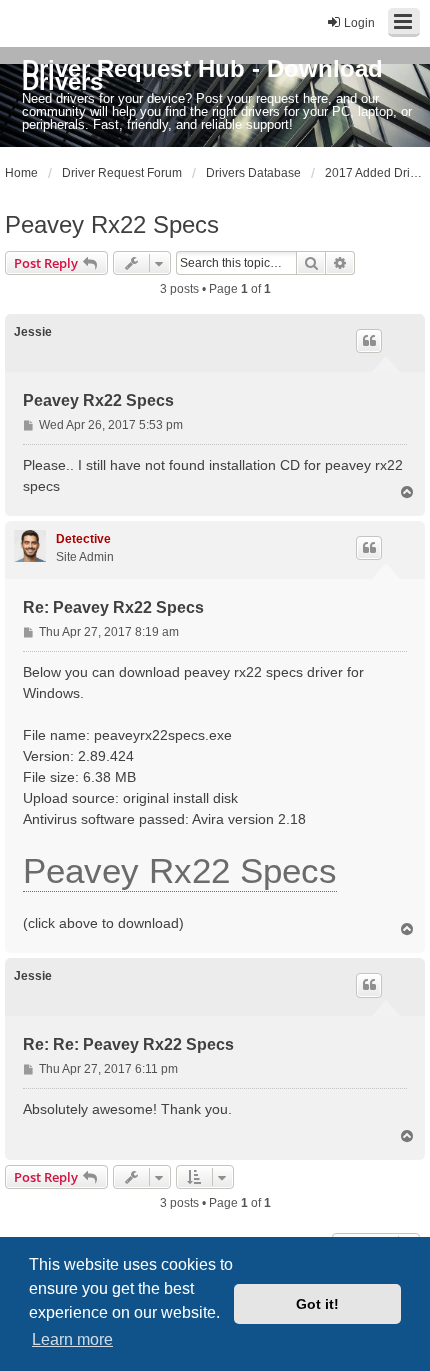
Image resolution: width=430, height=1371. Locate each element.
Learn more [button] (72, 1339)
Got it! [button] (317, 1304)
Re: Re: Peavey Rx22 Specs (128, 1044)
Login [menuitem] (359, 23)
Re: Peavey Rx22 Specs (113, 607)
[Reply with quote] (369, 341)
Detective (83, 539)
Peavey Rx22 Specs (112, 224)
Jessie (33, 332)
